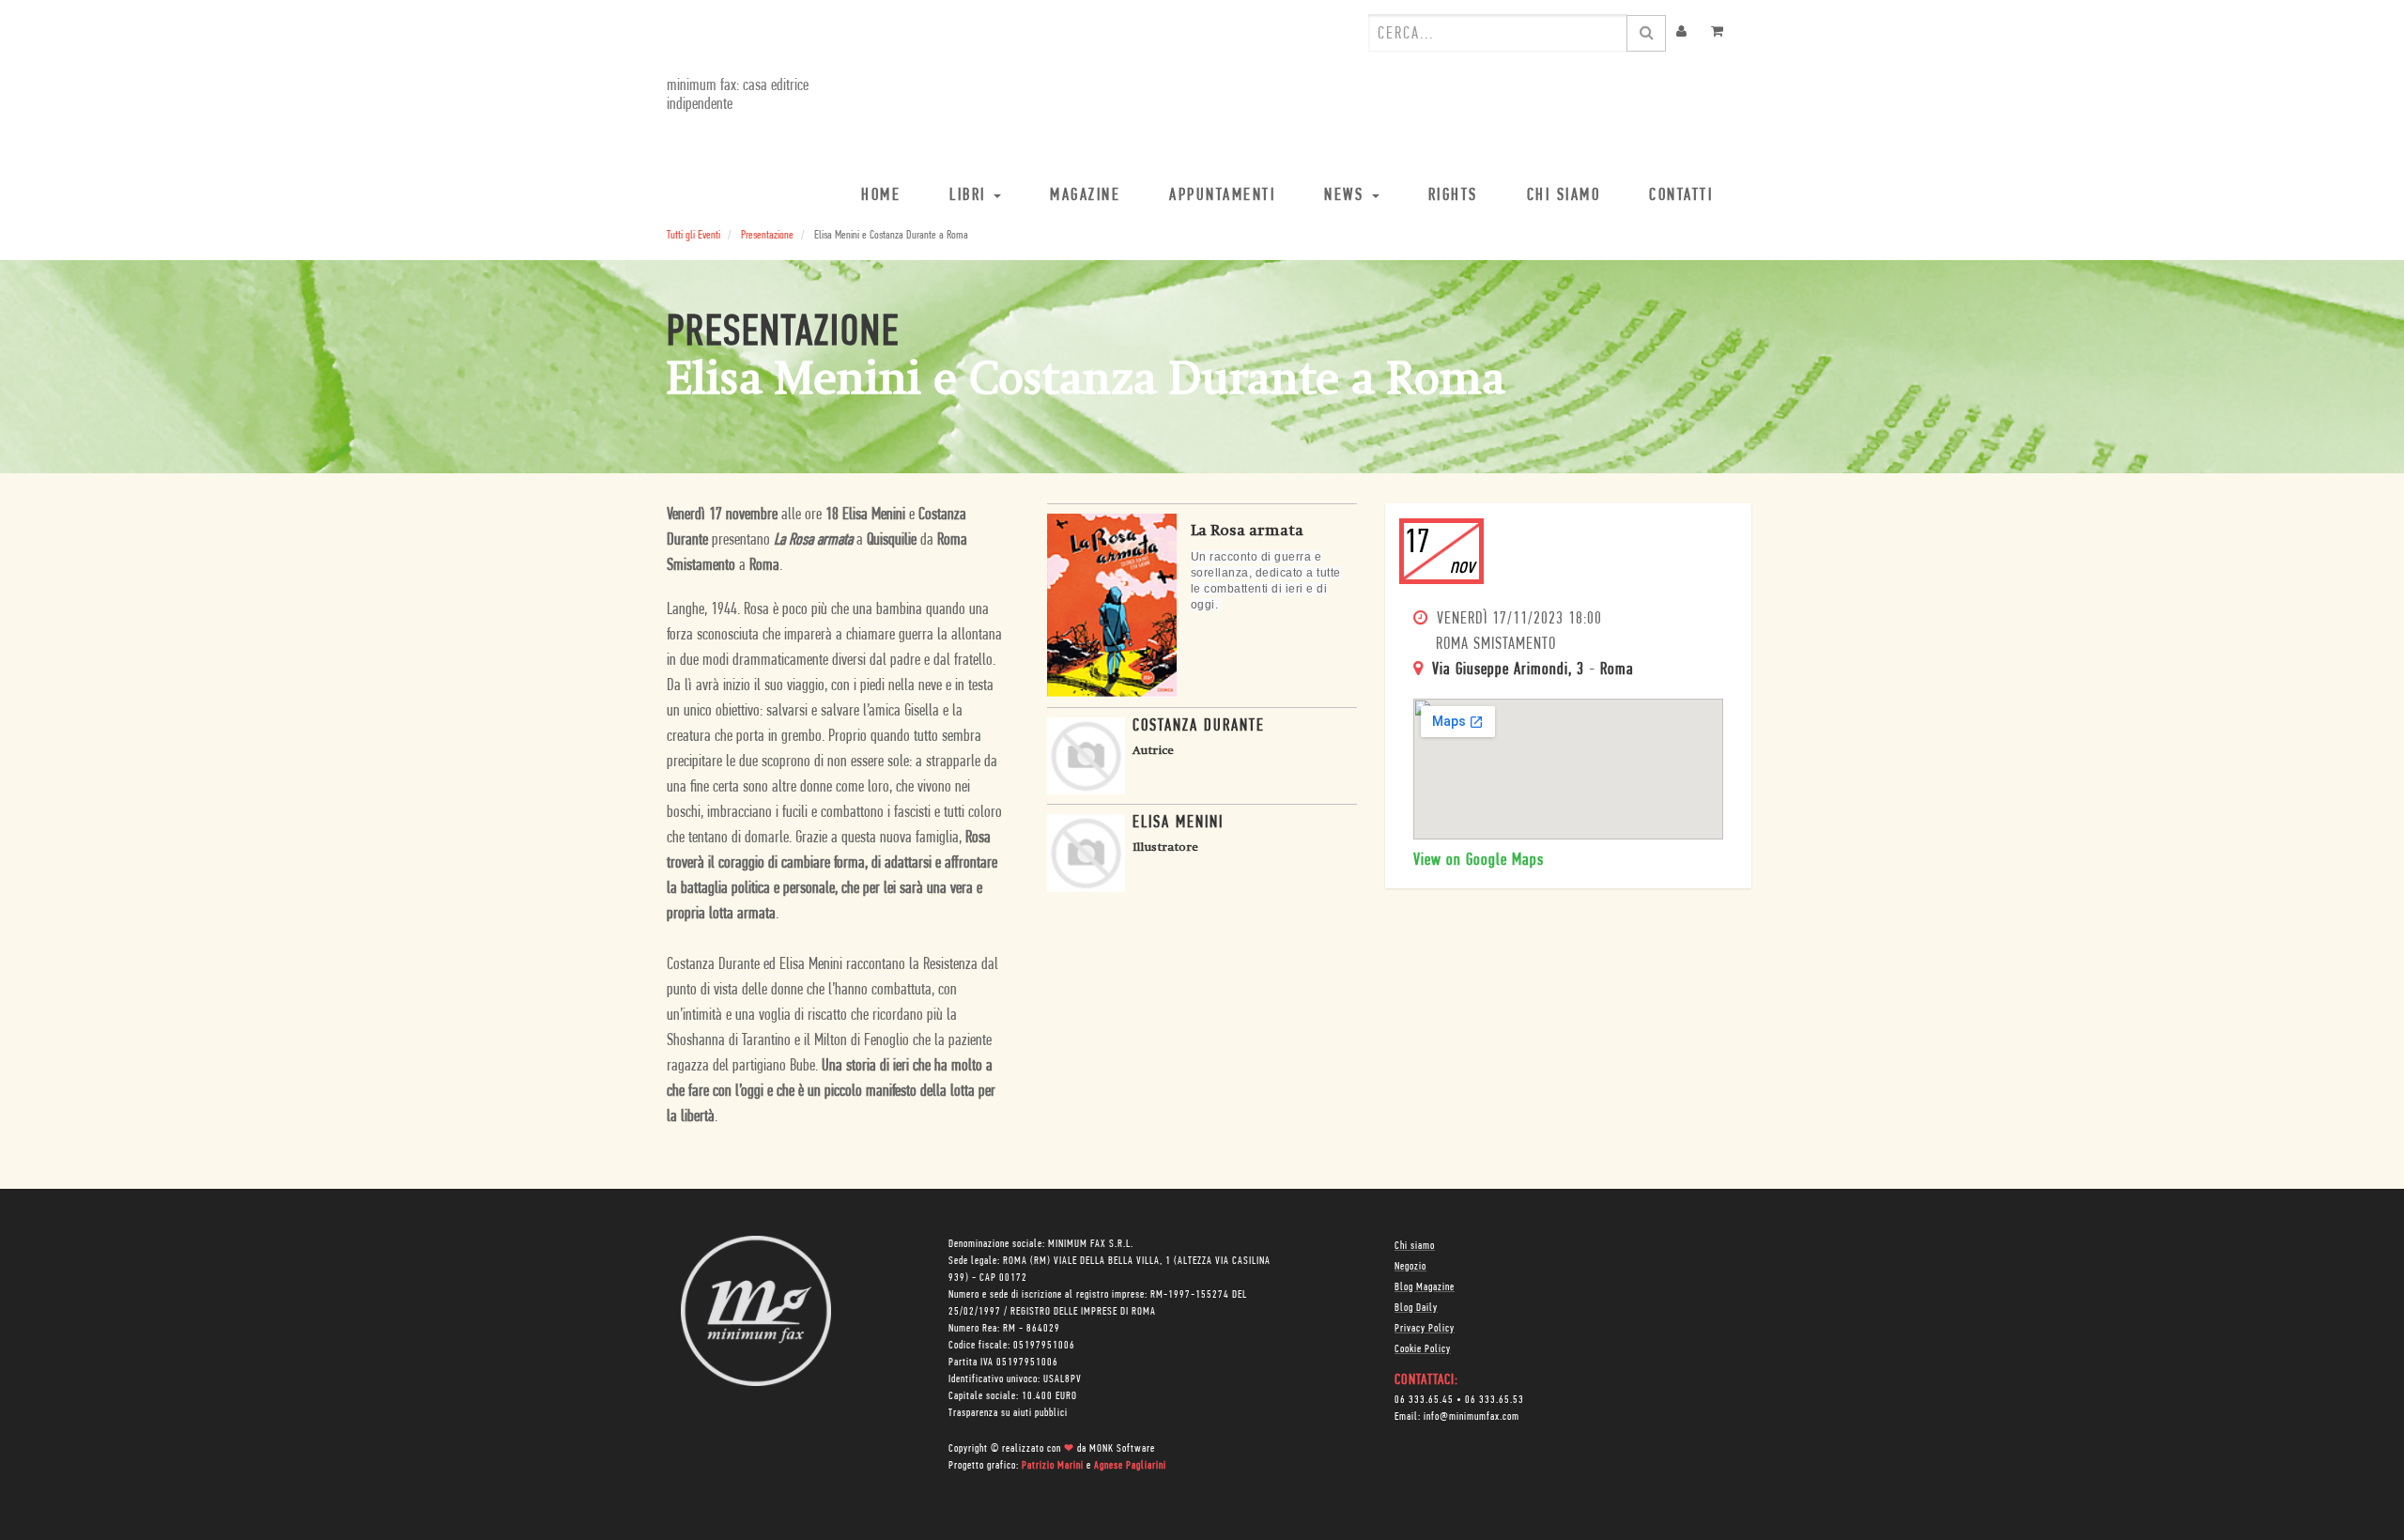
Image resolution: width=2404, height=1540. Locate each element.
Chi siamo (1415, 1246)
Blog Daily (1416, 1308)
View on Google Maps (1479, 861)
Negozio (1410, 1267)
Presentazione (767, 235)
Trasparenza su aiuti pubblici (1008, 1413)
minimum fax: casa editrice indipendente (738, 96)
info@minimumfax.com (1472, 1417)
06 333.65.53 (1495, 1400)
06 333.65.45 (1424, 1400)
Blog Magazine (1425, 1287)
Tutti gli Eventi (693, 235)
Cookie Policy (1423, 1349)
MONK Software (1122, 1449)
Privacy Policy (1425, 1329)
